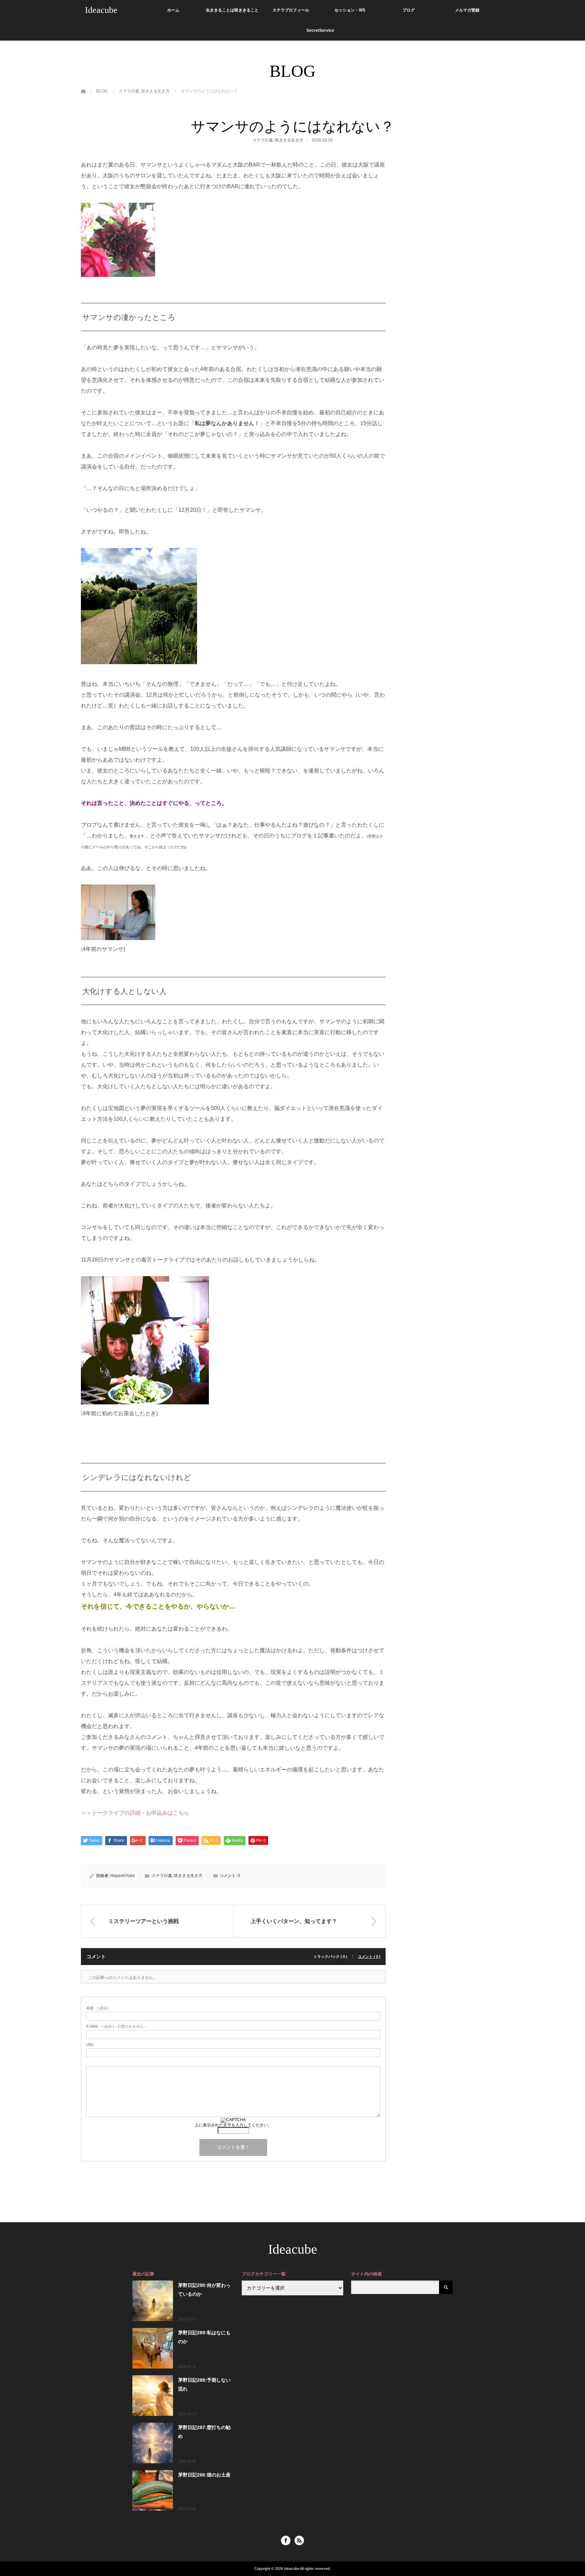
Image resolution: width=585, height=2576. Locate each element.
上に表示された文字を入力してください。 (233, 2125)
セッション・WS (350, 10)
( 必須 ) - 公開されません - (116, 2026)
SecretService (320, 30)
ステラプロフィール (291, 10)
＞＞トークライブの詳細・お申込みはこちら (135, 1813)
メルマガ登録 (467, 10)
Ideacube (101, 10)
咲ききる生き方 (289, 140)
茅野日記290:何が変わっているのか (204, 2289)
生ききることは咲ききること (232, 10)
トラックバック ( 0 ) (330, 1957)
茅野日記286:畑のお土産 (204, 2475)
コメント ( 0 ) (369, 1957)
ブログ (409, 10)
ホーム (173, 10)
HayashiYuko (123, 1876)
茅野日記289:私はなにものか (204, 2337)
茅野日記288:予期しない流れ (204, 2384)
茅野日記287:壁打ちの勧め (204, 2432)
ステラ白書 (263, 140)
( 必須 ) (98, 2008)
